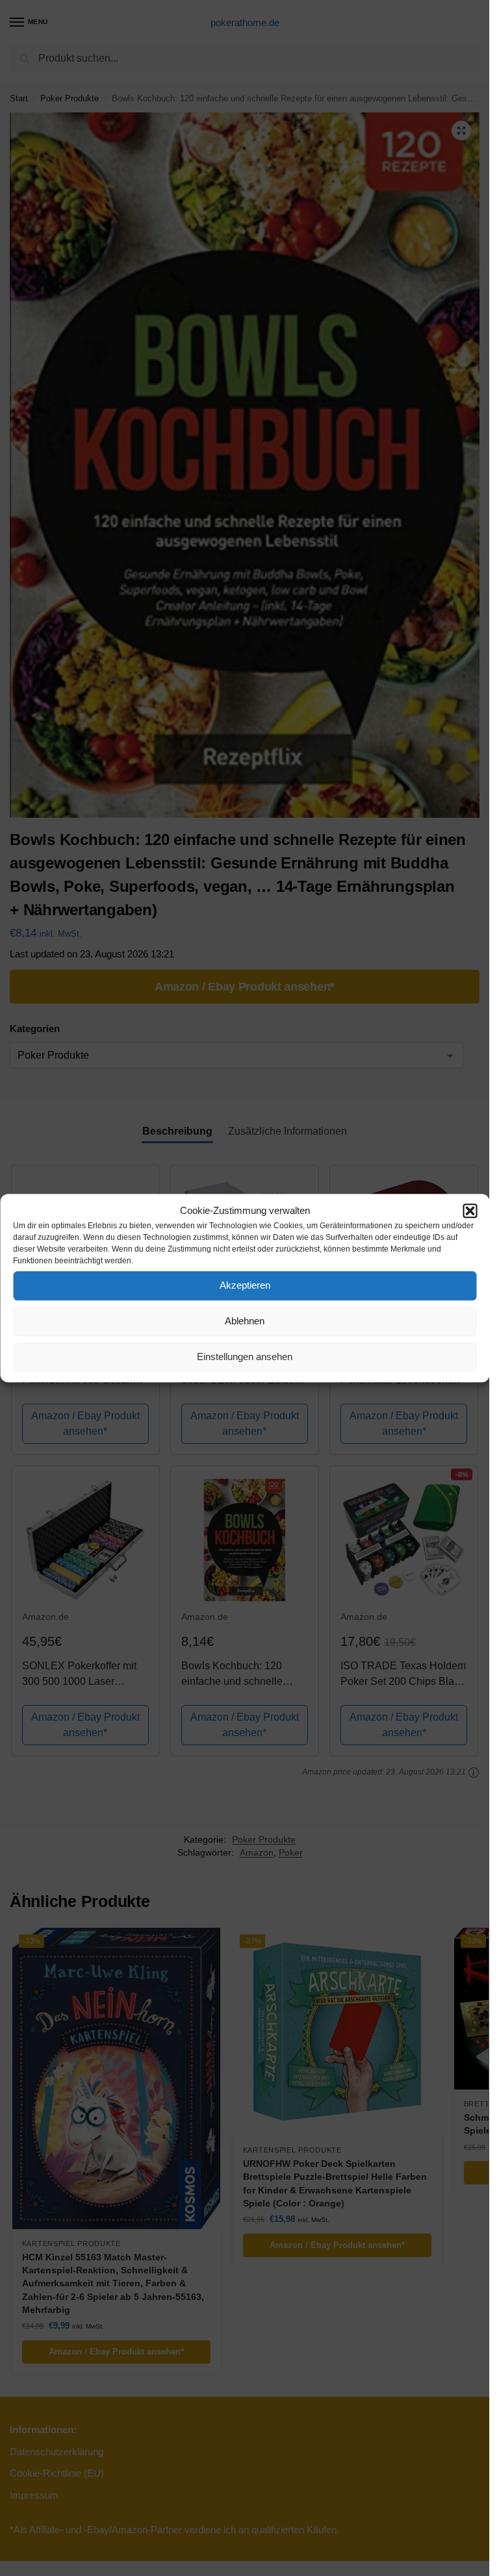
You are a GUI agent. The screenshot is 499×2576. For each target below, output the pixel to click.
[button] (470, 1211)
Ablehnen (245, 1321)
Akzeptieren (245, 1285)
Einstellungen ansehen (245, 1357)
